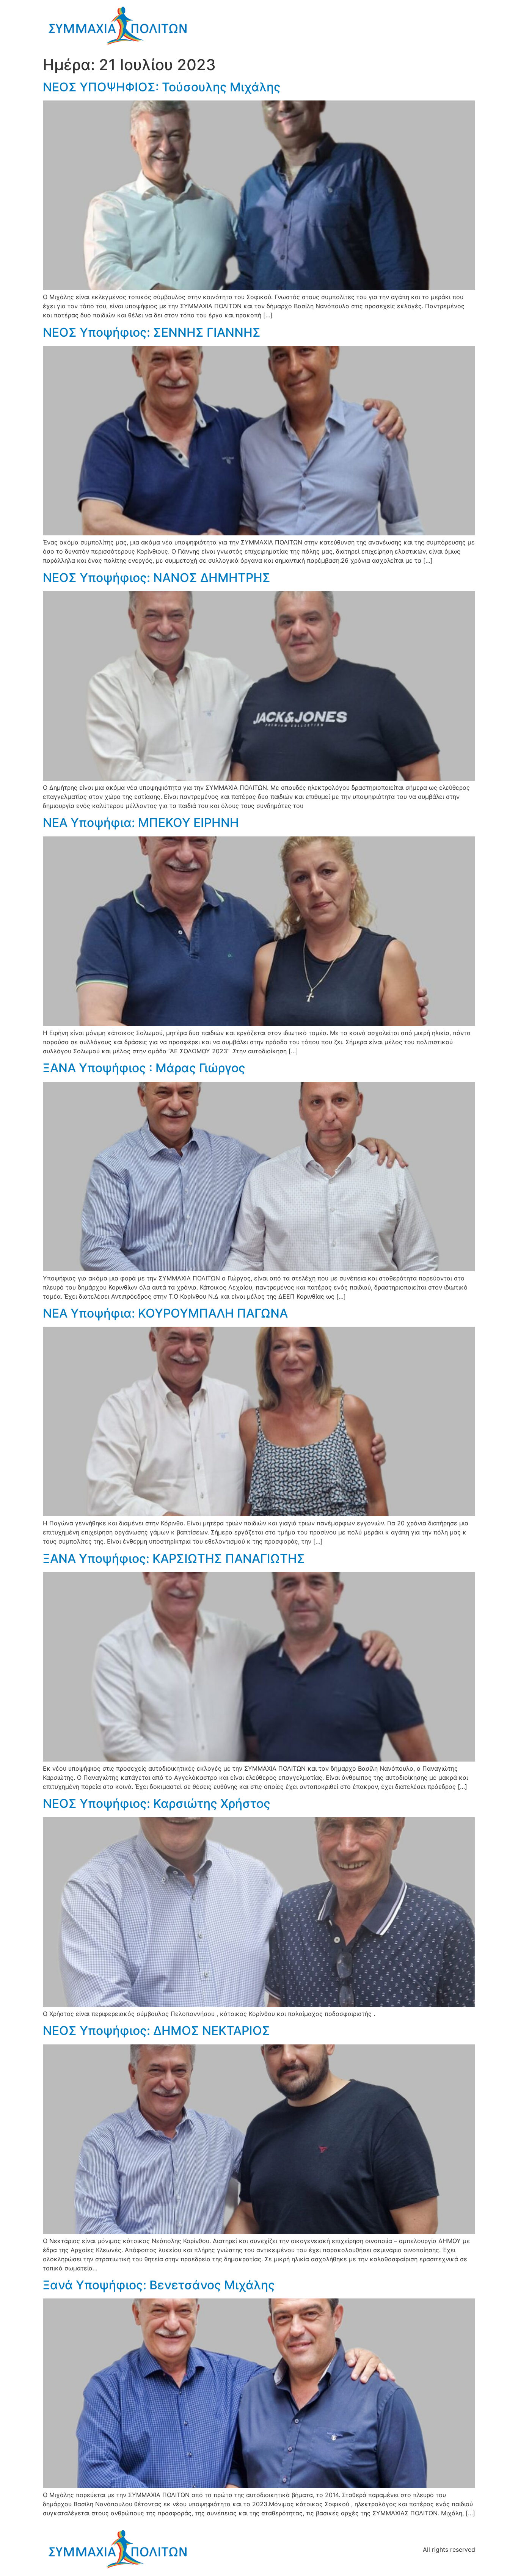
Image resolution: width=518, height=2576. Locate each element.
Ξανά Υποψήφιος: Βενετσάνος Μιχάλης (159, 2285)
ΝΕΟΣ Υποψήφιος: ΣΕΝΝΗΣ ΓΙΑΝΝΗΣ (152, 332)
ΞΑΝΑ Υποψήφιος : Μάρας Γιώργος (144, 1068)
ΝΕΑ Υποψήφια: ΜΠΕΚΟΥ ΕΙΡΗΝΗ (141, 823)
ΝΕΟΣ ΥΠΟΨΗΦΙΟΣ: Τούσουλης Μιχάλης (162, 87)
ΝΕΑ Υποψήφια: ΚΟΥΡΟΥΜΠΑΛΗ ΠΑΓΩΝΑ (165, 1313)
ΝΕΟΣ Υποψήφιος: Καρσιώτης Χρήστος (157, 1803)
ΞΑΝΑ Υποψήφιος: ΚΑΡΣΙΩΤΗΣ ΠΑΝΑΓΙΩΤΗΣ (174, 1559)
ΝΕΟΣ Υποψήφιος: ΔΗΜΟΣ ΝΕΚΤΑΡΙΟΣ (156, 2031)
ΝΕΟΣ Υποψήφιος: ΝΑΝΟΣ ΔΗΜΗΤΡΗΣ (157, 578)
